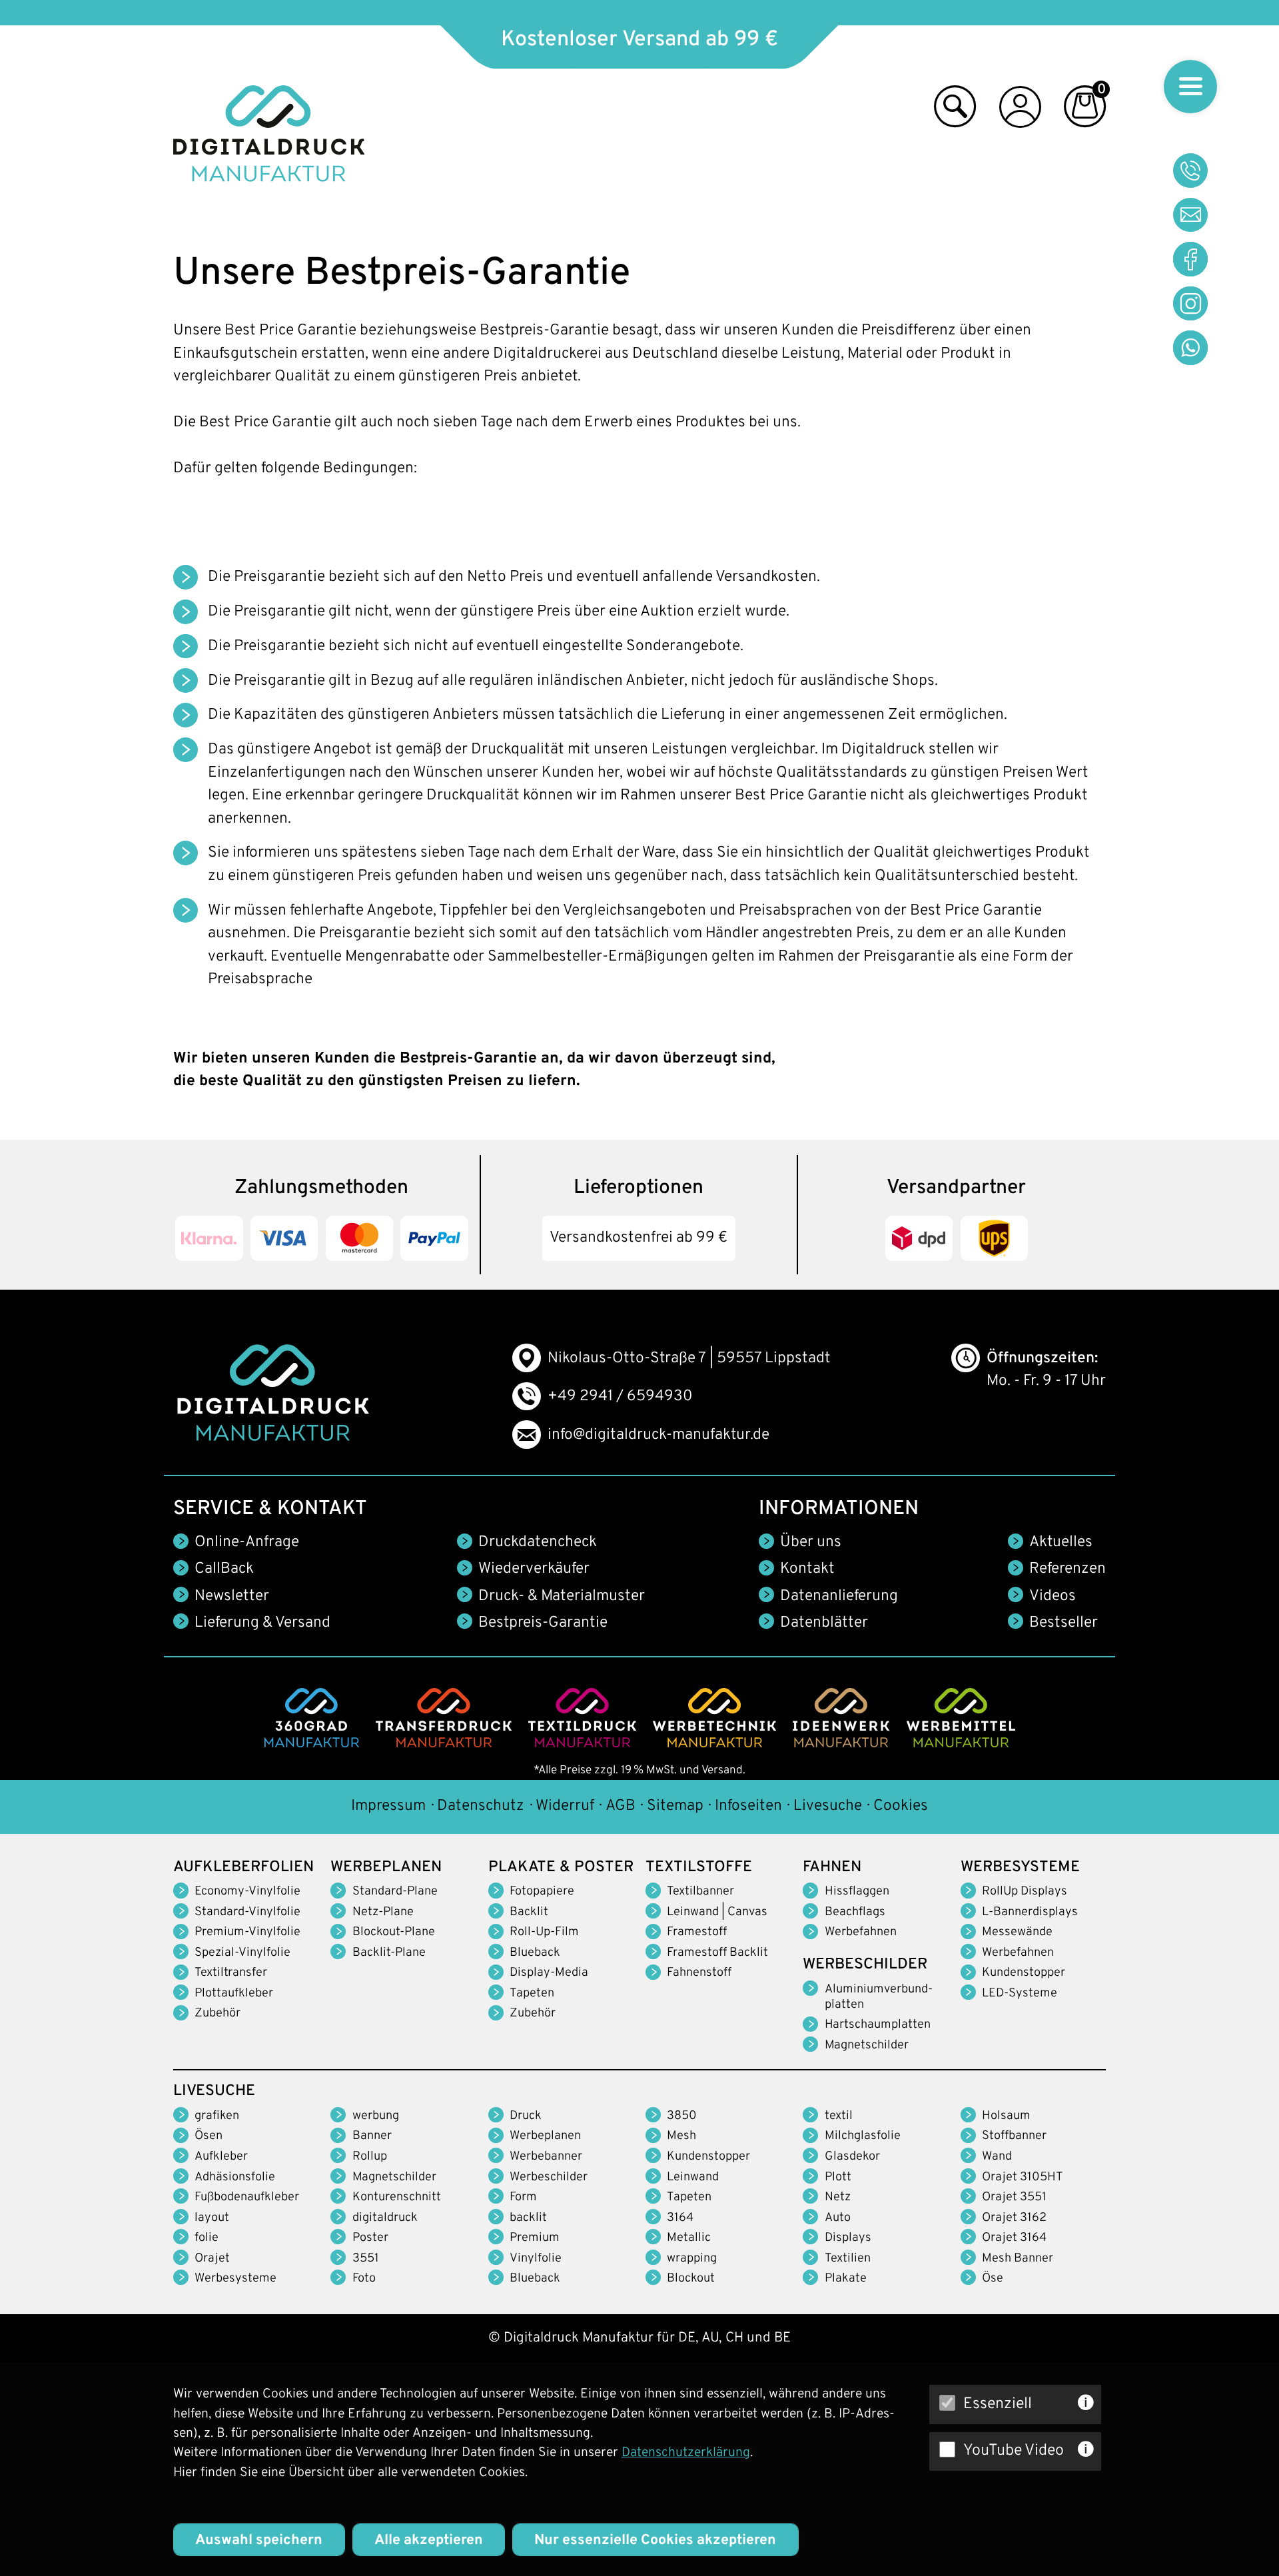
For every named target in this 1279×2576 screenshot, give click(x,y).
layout (212, 2218)
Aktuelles (1061, 1542)
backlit (528, 2218)
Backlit (529, 1912)
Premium (535, 2238)
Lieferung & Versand (262, 1623)
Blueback (535, 1953)
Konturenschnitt (397, 2197)
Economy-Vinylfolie (247, 1892)
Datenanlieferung (839, 1596)
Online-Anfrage (247, 1542)
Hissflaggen (857, 1892)
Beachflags (855, 1912)
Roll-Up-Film (544, 1932)
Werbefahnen (861, 1932)
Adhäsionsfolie (235, 2177)
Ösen (209, 2136)
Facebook (1190, 259)
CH (734, 2338)
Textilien (848, 2259)
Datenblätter (824, 1623)
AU (710, 2338)
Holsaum (1006, 2116)
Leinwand (693, 2177)
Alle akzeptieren (429, 2540)
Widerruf (565, 1806)
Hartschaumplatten (878, 2025)
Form (523, 2197)
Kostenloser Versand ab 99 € (639, 40)
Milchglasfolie (863, 2136)
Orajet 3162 (1014, 2218)
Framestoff (697, 1932)
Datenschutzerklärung (686, 2453)
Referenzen (1067, 1569)
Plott (838, 2177)
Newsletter (232, 1596)
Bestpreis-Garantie (543, 1623)
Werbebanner (546, 2157)
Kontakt (807, 1569)
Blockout (691, 2279)
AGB (621, 1806)
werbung (376, 2116)
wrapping (692, 2259)
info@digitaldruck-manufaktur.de (658, 1435)
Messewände (1017, 1932)
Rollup (370, 2157)
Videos (1053, 1596)
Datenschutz (481, 1806)
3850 (682, 2116)
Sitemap (675, 1806)
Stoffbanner (1014, 2136)
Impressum (388, 1806)
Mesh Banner (1018, 2259)
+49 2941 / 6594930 (620, 1397)
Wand (997, 2157)
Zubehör (217, 2013)
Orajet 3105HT (1023, 2177)
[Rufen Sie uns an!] (1190, 171)
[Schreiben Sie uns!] (1190, 215)
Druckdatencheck (538, 1542)
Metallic (689, 2238)
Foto (364, 2279)
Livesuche (828, 1806)
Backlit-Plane (389, 1953)
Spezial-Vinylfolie (242, 1953)
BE (782, 2338)
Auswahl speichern (259, 2540)
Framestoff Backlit (717, 1953)
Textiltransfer (231, 1973)
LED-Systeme (1020, 1993)
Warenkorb (1085, 111)
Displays (848, 2238)
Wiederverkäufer (534, 1569)
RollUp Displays (1025, 1892)
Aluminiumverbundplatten (879, 1997)
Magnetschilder (867, 2045)
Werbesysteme (235, 2279)
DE (687, 2338)
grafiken (217, 2116)
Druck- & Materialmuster (562, 1596)
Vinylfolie (536, 2259)
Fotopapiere (542, 1892)
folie (207, 2238)
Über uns (811, 1542)
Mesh (681, 2136)
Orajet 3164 (1014, 2238)
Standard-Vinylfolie (247, 1912)
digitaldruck (385, 2218)
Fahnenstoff (699, 1973)
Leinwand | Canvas (717, 1912)
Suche (955, 111)
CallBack (224, 1569)
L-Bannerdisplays (1030, 1912)
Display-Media (549, 1973)
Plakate (846, 2279)
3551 (366, 2259)
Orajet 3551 (1014, 2197)
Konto (1020, 111)
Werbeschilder (549, 2177)
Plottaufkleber (234, 1993)
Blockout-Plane (394, 1932)
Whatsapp (1190, 348)
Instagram (1190, 304)
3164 (680, 2218)
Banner (372, 2136)
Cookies (901, 1806)
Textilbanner (700, 1892)
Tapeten (532, 1993)
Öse (993, 2279)
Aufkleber (221, 2157)
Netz (838, 2197)
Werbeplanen (545, 2136)
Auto (838, 2218)
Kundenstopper (1024, 1973)
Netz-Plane (383, 1912)
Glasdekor (852, 2157)
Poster (370, 2238)
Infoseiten (748, 1806)
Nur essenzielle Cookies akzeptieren (655, 2540)
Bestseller (1064, 1623)
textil (839, 2116)
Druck (526, 2116)
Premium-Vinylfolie (247, 1932)
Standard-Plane (395, 1892)
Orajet (212, 2259)
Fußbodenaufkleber (247, 2197)
